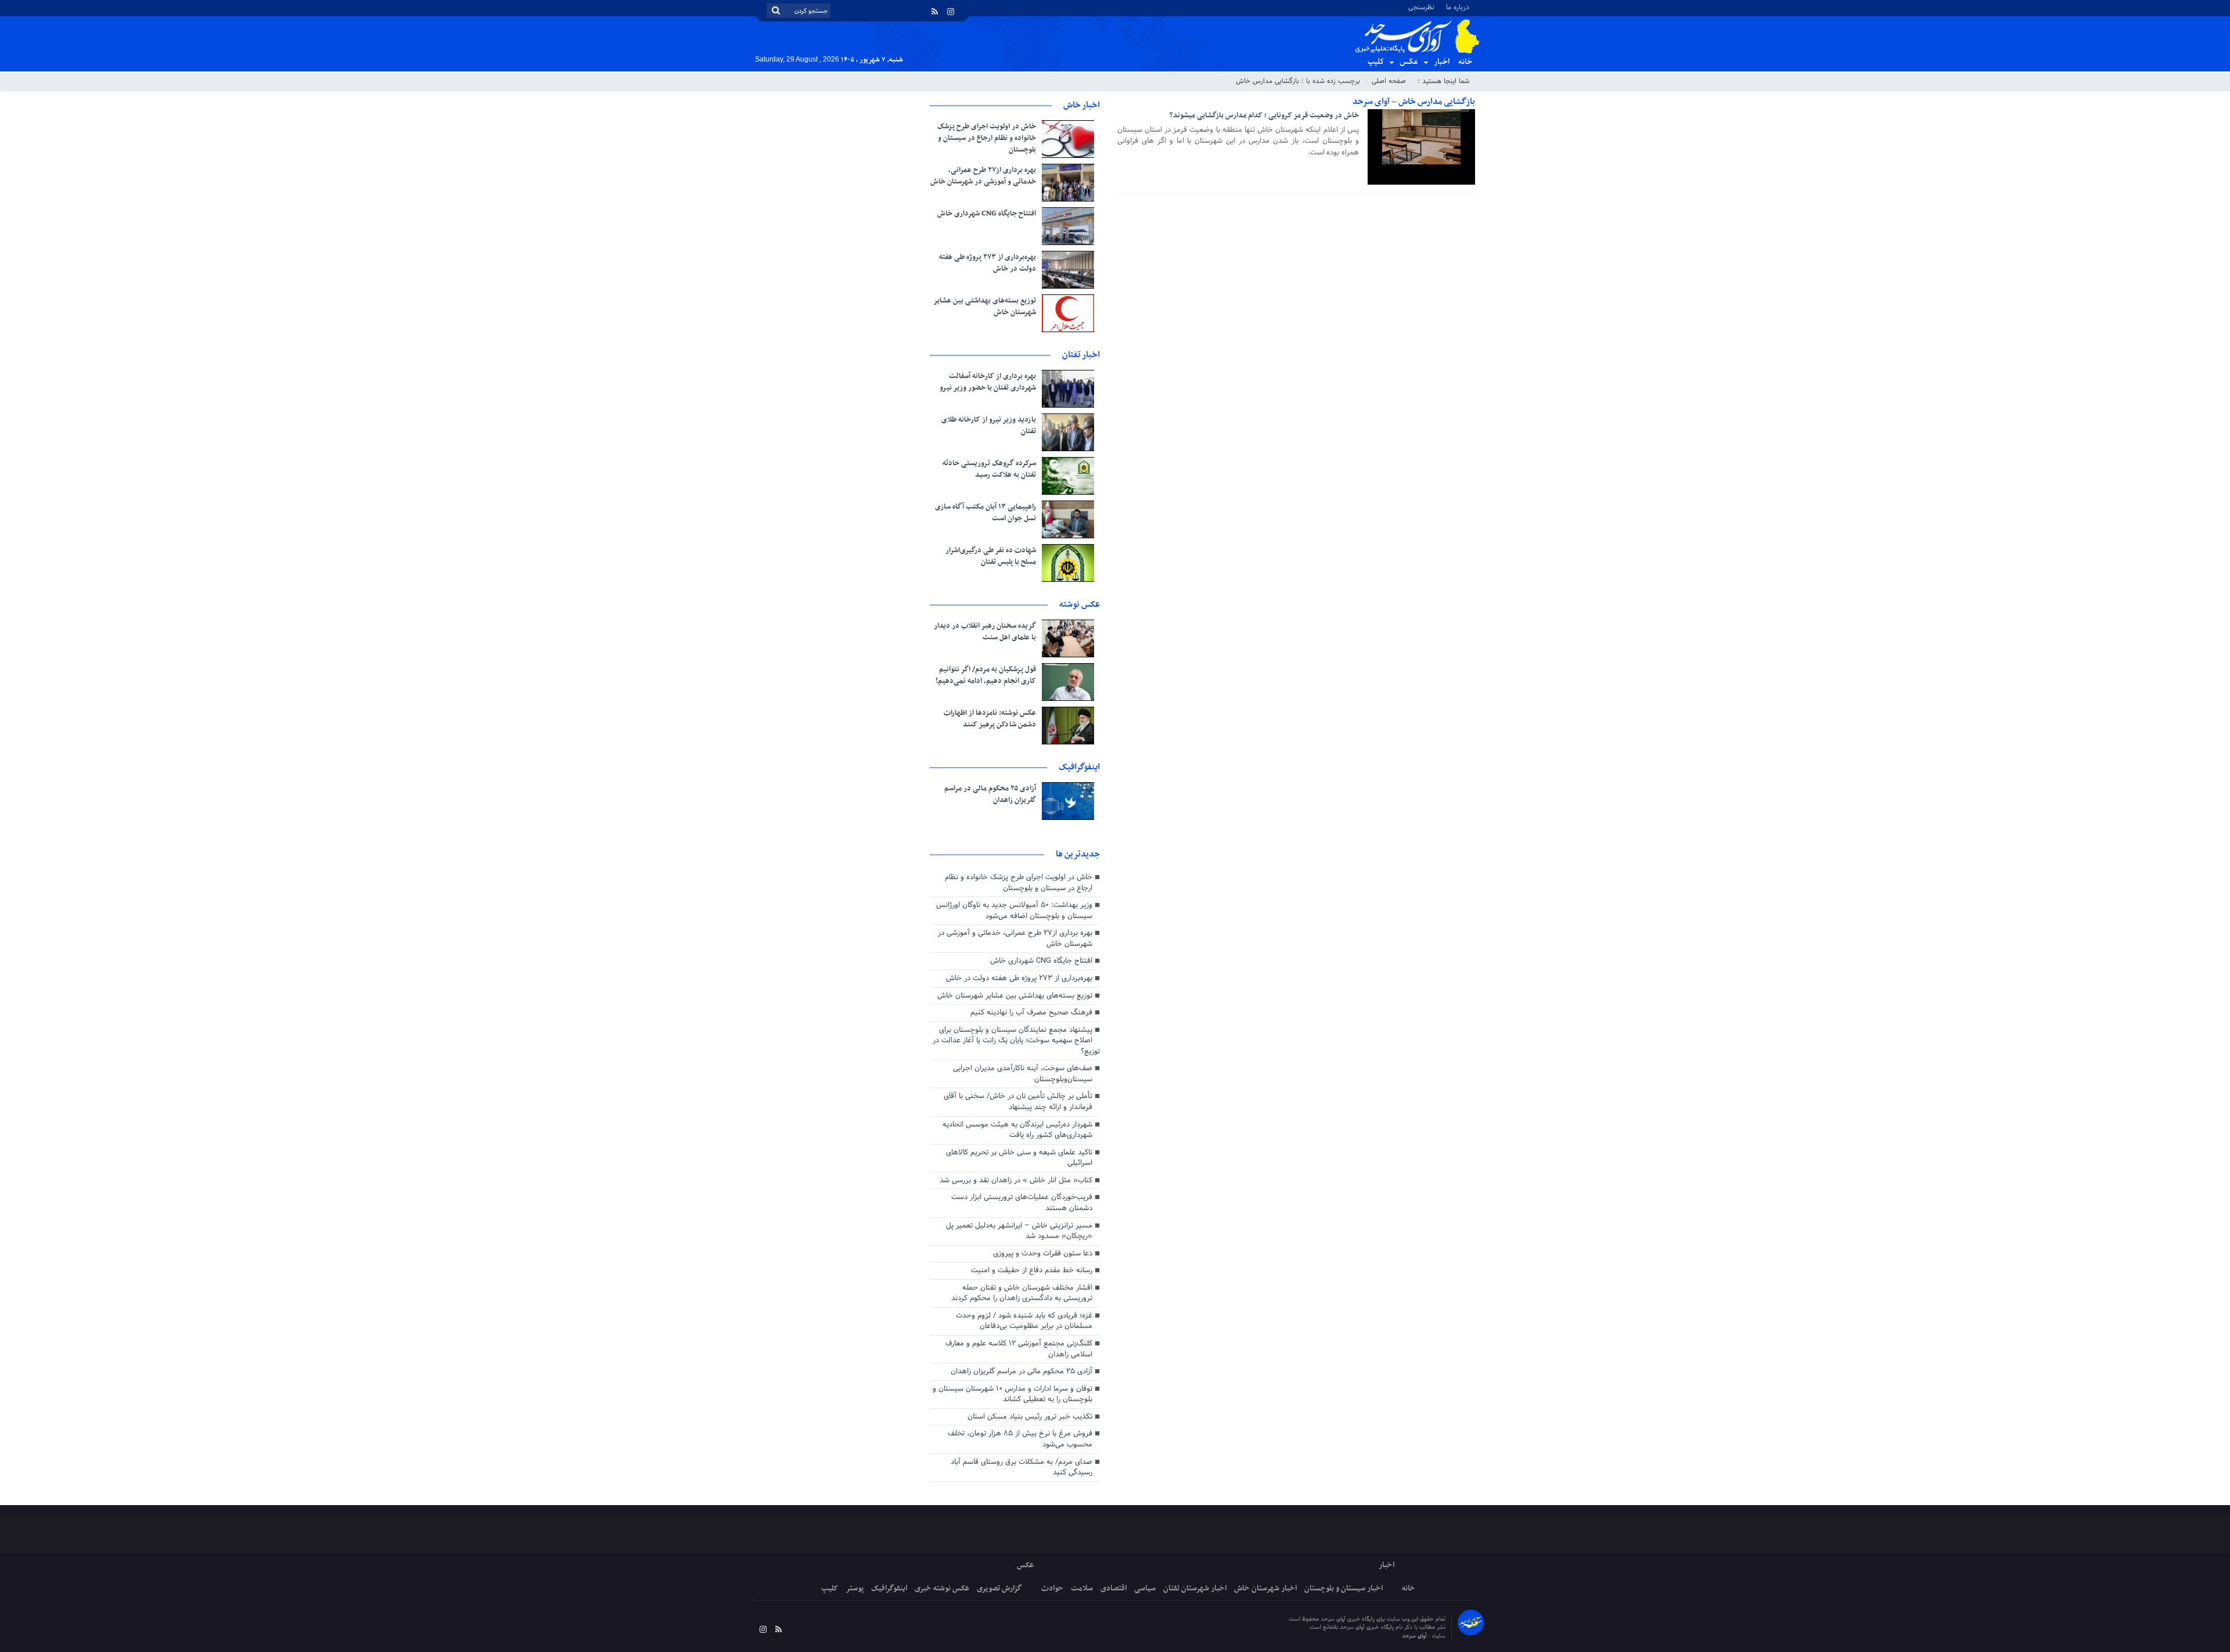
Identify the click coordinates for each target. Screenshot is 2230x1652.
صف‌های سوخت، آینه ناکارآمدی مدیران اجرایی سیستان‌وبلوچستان (1023, 1074)
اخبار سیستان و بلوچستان (1344, 1588)
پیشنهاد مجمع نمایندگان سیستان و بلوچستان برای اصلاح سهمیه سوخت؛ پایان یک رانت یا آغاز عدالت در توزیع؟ (1016, 1041)
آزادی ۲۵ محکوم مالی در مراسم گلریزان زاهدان (990, 794)
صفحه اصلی (1389, 81)
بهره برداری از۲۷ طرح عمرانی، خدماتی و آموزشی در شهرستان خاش (983, 176)
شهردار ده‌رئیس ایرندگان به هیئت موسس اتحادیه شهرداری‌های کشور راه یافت (1017, 1130)
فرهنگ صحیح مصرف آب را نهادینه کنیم (1031, 1013)
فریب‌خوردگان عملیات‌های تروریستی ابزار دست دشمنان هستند (1022, 1203)
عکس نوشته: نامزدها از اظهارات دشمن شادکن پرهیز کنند (990, 719)
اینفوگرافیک (889, 1588)
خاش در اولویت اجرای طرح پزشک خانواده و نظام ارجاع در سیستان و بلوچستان (987, 138)
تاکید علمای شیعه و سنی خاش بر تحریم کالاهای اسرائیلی (1019, 1158)
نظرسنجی (1421, 7)
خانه (1465, 62)
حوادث (1052, 1588)
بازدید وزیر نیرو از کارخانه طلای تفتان (989, 426)
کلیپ (1376, 62)
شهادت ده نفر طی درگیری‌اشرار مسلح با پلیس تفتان (991, 556)
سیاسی (1145, 1588)
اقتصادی (1114, 1588)
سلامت (1082, 1588)
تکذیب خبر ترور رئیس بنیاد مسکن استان (1030, 1417)
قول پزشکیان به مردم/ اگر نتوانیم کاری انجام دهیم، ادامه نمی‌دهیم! (986, 675)
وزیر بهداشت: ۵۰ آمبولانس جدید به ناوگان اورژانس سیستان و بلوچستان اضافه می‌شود (1014, 911)
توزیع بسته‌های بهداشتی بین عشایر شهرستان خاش (985, 307)
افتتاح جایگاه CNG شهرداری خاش (987, 214)
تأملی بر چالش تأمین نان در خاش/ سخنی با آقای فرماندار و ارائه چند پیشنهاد (1018, 1102)
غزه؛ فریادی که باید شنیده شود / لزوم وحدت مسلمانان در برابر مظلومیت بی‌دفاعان (1024, 1321)
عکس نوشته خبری (942, 1588)
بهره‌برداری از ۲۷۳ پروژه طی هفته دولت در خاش (988, 263)
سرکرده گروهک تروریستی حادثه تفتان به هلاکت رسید (989, 469)
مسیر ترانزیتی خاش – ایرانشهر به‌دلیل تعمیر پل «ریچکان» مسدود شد (1019, 1231)
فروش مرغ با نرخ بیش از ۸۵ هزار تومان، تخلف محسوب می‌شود (1020, 1439)
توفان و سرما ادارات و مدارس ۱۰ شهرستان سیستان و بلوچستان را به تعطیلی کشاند (1013, 1394)
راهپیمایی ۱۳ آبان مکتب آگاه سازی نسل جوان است (985, 513)
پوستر (855, 1588)
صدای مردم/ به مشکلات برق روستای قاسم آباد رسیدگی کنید (1022, 1468)
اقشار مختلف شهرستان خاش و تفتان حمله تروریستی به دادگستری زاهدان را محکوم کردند (1022, 1293)
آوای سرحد (1415, 1636)
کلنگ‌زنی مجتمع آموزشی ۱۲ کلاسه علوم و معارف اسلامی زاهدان (1019, 1349)
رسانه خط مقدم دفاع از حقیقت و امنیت (1032, 1271)
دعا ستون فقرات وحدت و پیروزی (1043, 1254)
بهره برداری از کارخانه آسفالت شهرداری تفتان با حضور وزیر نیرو (988, 382)
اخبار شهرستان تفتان (1195, 1588)
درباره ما (1458, 7)
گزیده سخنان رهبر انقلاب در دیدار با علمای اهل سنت (985, 632)
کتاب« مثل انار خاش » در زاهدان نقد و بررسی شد (1016, 1180)
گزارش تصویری (999, 1588)
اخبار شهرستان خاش (1265, 1588)
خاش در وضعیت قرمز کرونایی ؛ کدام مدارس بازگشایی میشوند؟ (1264, 116)
